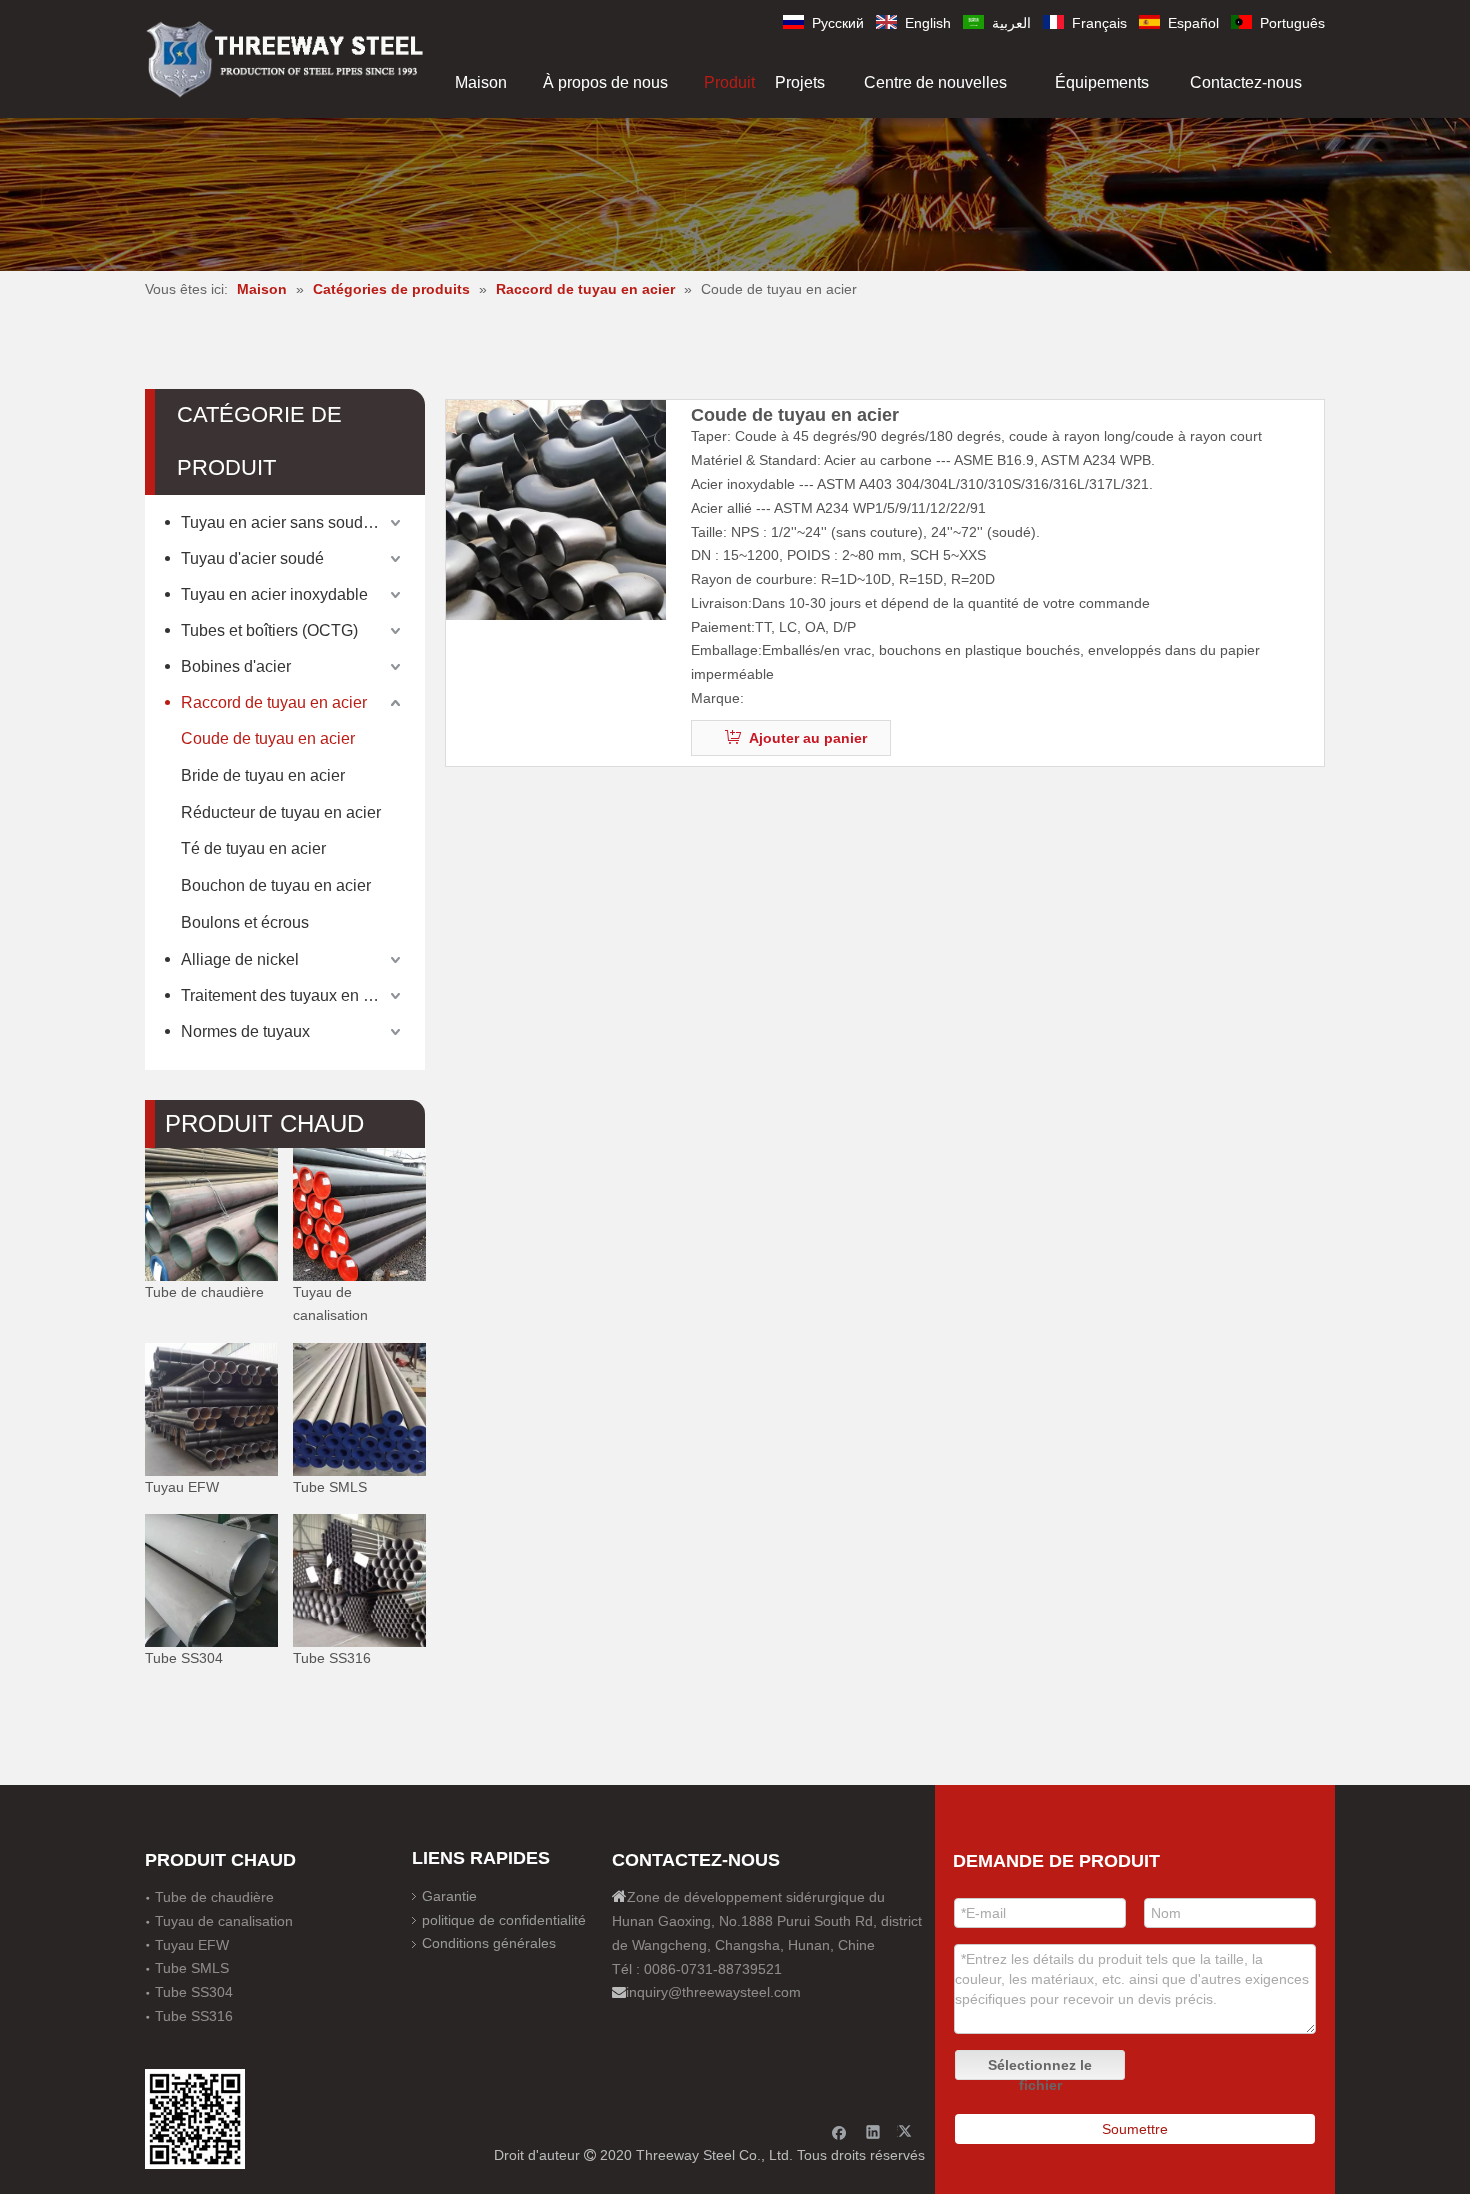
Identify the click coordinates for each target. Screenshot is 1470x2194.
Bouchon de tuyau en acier (276, 885)
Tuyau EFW (182, 1486)
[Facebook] (839, 2131)
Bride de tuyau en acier (263, 775)
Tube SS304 (184, 1658)
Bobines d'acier (236, 666)
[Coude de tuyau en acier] (556, 510)
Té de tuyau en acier (253, 848)
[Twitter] (907, 2131)
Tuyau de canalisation (330, 1303)
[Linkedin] (873, 2131)
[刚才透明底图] (285, 57)
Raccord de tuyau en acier (274, 702)
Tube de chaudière (204, 1291)
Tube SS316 (332, 1658)
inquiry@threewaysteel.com (713, 1992)
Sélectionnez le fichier (1040, 2068)
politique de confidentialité (504, 1920)
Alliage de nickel (240, 959)
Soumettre (1135, 2129)
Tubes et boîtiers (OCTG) (269, 630)
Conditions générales (489, 1943)
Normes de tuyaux (245, 1031)
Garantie (449, 1896)
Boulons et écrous (245, 922)
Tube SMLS (330, 1486)
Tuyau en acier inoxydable (274, 594)
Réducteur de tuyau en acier (281, 812)
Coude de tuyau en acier (268, 738)
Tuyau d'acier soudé (252, 558)
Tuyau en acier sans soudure (283, 522)
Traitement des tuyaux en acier (289, 995)
